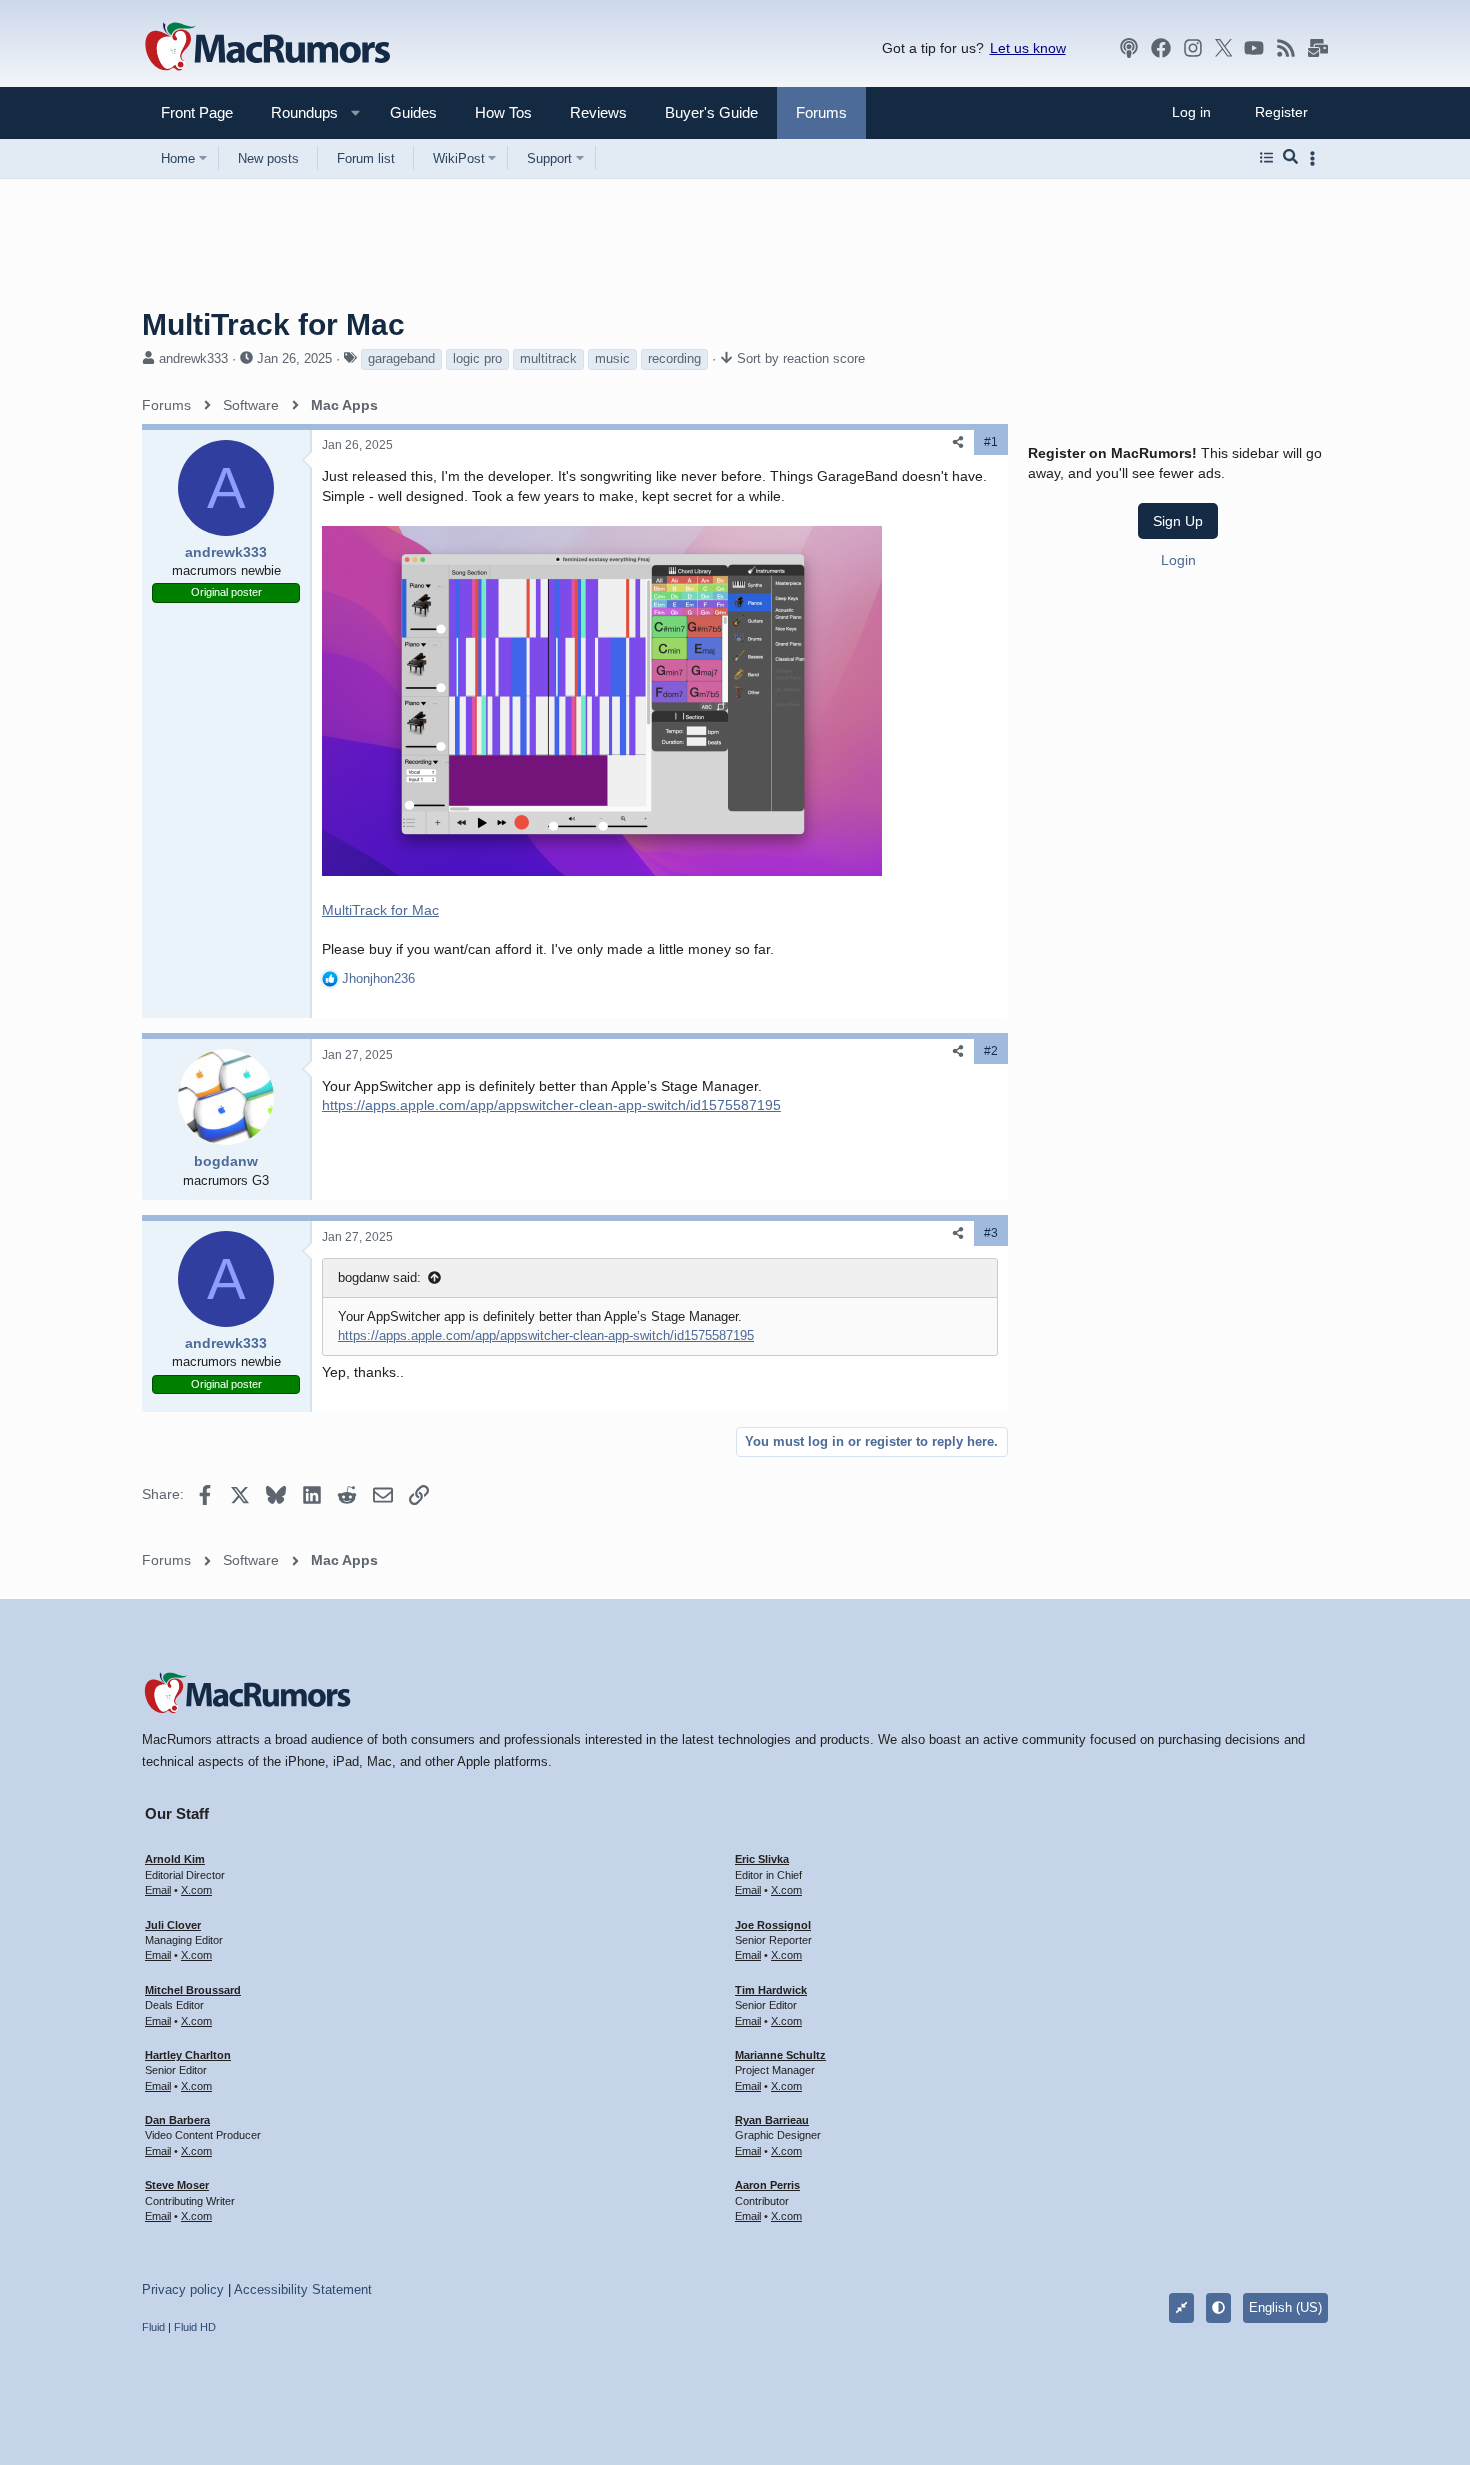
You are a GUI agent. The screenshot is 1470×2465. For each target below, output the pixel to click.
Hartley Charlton (188, 2055)
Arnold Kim (175, 1859)
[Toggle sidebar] (1316, 158)
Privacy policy (183, 2289)
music (612, 358)
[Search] (1290, 158)
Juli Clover (173, 1925)
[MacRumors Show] (1129, 48)
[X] (1224, 48)
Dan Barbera (177, 2120)
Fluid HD (195, 2327)
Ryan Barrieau (772, 2120)
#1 (991, 442)
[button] (296, 112)
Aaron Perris (767, 2185)
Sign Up (1178, 520)
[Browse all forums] (1266, 158)
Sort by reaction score (801, 358)
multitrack (548, 358)
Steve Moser (177, 2185)
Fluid (153, 2327)
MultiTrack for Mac (380, 910)
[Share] (958, 442)
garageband (401, 358)
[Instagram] (1193, 48)
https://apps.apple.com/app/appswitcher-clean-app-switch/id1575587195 (551, 1105)
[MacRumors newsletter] (1318, 48)
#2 (991, 1051)
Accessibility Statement (303, 2289)
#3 (991, 1233)
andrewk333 (193, 358)
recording (674, 358)
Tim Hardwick (771, 1990)
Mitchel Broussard (193, 1990)
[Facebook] (1161, 48)
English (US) (1285, 2307)
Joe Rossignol (773, 1925)
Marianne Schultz (780, 2055)
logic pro (477, 358)
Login (1178, 559)
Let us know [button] (1028, 48)
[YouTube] (1254, 48)
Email (158, 1890)
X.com (196, 1890)
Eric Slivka (762, 1859)
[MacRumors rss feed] (1286, 48)
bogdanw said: (379, 1277)
